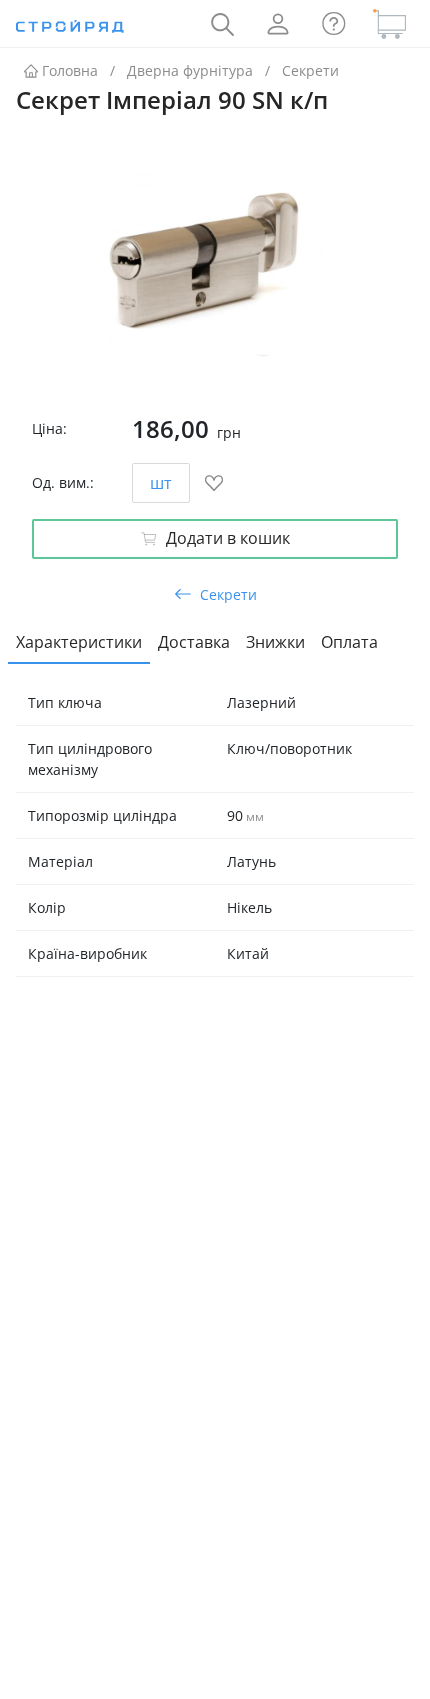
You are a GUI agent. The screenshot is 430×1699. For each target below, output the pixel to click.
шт (161, 483)
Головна (70, 70)
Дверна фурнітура (190, 70)
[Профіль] (278, 24)
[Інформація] (334, 24)
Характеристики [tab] (79, 642)
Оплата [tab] (349, 642)
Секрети (310, 70)
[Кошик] (390, 24)
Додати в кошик (228, 538)
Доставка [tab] (194, 642)
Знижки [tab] (275, 642)
